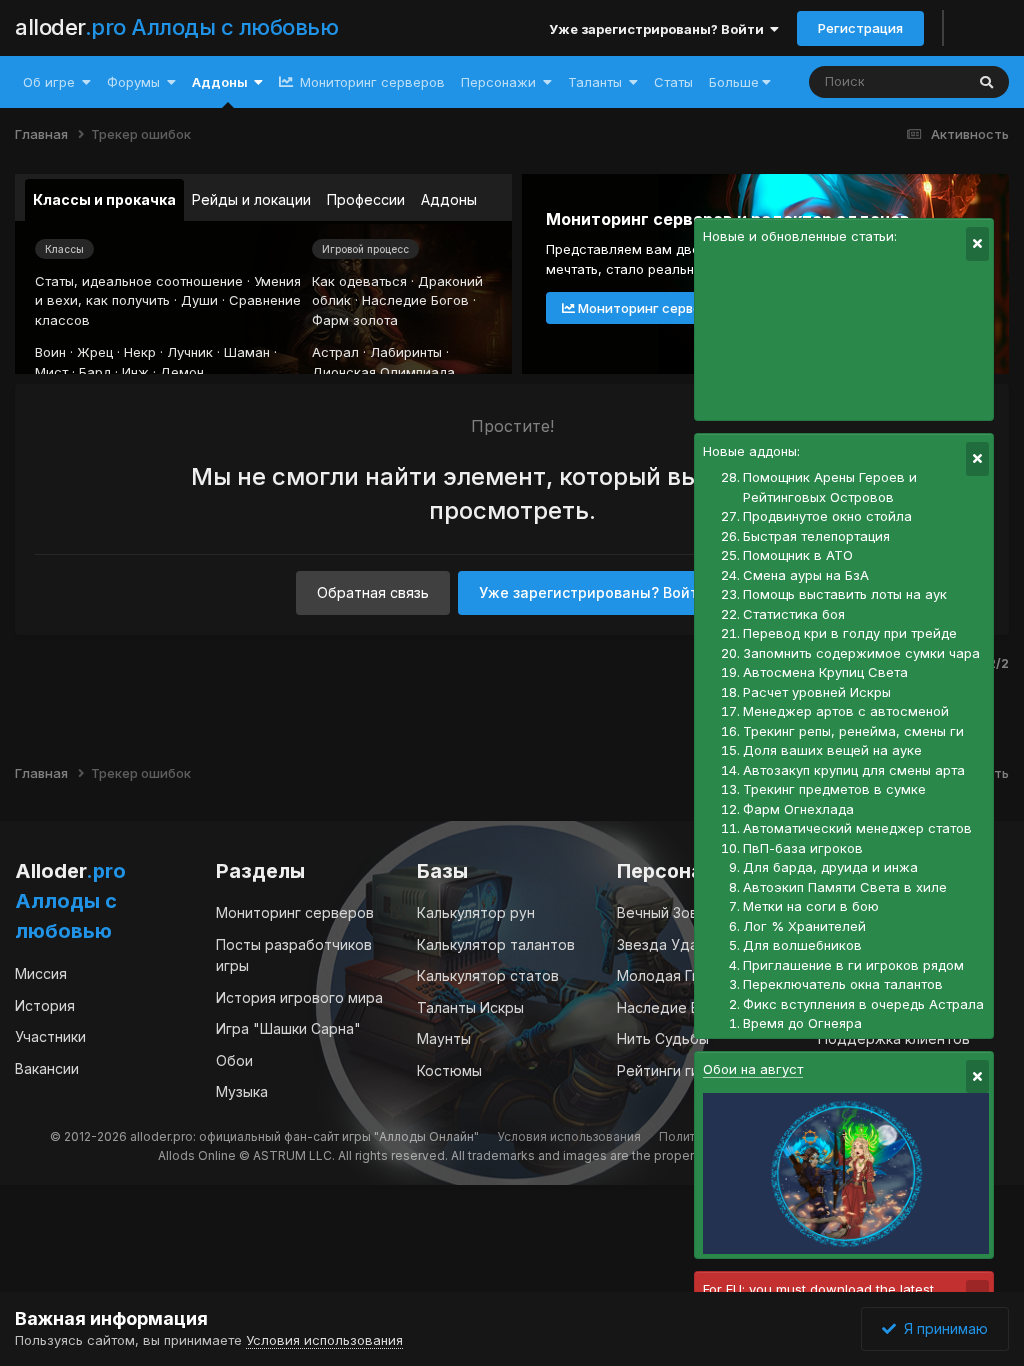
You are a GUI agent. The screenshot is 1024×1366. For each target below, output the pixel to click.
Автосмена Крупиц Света (825, 672)
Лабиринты (406, 352)
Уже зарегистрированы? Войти (659, 29)
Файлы (916, 81)
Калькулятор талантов (496, 944)
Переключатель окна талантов (843, 984)
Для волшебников (802, 945)
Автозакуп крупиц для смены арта (854, 770)
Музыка (242, 1091)
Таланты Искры (470, 1007)
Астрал (335, 352)
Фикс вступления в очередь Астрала (863, 1004)
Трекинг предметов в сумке (834, 789)
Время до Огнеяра (802, 1023)
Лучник (190, 352)
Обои (234, 1060)
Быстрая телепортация (816, 536)
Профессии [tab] (366, 199)
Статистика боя (794, 614)
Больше (734, 82)
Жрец (95, 352)
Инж (135, 372)
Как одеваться (359, 281)
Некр (140, 352)
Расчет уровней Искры (817, 692)
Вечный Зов (657, 912)
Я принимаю (942, 1328)
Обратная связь (373, 592)
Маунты (444, 1038)
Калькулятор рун (476, 912)
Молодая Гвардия (680, 975)
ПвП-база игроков (803, 848)
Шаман (247, 352)
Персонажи (498, 82)
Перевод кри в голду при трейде (850, 633)
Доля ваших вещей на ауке (832, 750)
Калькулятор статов (488, 975)
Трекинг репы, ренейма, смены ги (853, 731)
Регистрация (860, 28)
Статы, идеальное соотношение (139, 281)
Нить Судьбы (663, 1038)
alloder (176, 27)
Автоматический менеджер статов (857, 828)
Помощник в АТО (798, 555)
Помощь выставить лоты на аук (845, 594)
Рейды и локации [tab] (251, 199)
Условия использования (569, 1136)
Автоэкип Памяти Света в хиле (845, 887)
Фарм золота (355, 320)
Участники (50, 1036)
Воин (50, 352)
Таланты (595, 82)
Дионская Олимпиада (383, 372)
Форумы (133, 82)
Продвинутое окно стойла (827, 516)
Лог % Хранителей (804, 926)
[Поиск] (986, 82)
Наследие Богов (415, 300)
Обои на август (753, 1069)
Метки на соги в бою (811, 906)
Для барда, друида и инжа (830, 867)
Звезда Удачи (665, 944)
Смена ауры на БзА (806, 575)
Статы (673, 82)
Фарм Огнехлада (798, 809)
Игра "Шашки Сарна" (288, 1028)
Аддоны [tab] (449, 199)
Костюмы (449, 1070)
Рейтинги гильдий (679, 1070)
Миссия (41, 973)
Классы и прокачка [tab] (104, 199)
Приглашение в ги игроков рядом (853, 965)
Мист (51, 372)
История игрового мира (299, 997)
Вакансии (47, 1068)
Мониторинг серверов (370, 82)
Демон (182, 372)
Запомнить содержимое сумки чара (861, 653)
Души (199, 300)
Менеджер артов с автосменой (846, 711)
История (45, 1005)
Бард (95, 372)
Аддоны (220, 82)
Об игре (49, 82)
